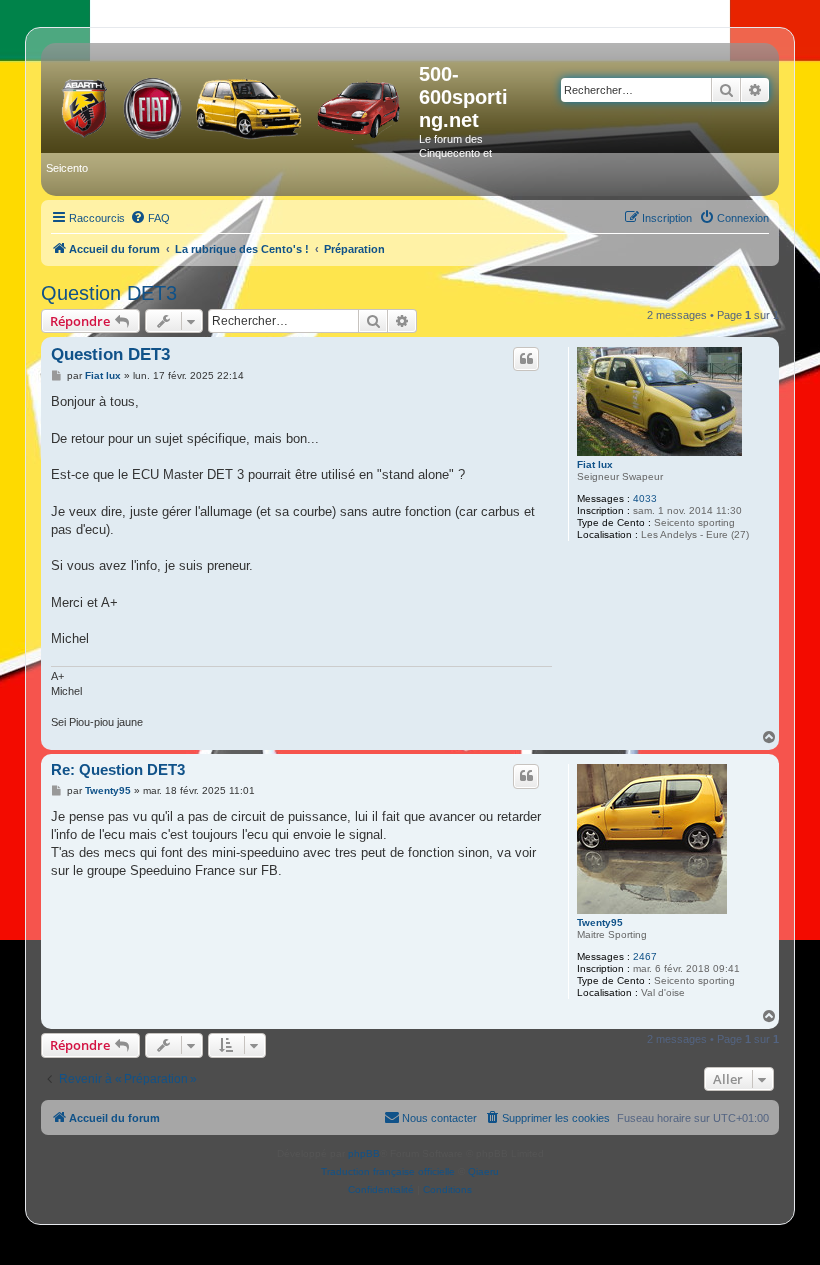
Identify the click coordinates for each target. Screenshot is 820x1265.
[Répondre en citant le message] (526, 359)
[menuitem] (150, 218)
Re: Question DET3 (118, 769)
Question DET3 (109, 293)
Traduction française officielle (388, 1171)
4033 (645, 498)
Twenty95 (600, 922)
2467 (645, 956)
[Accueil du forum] (232, 104)
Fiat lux (595, 464)
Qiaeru (483, 1171)
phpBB (364, 1153)
